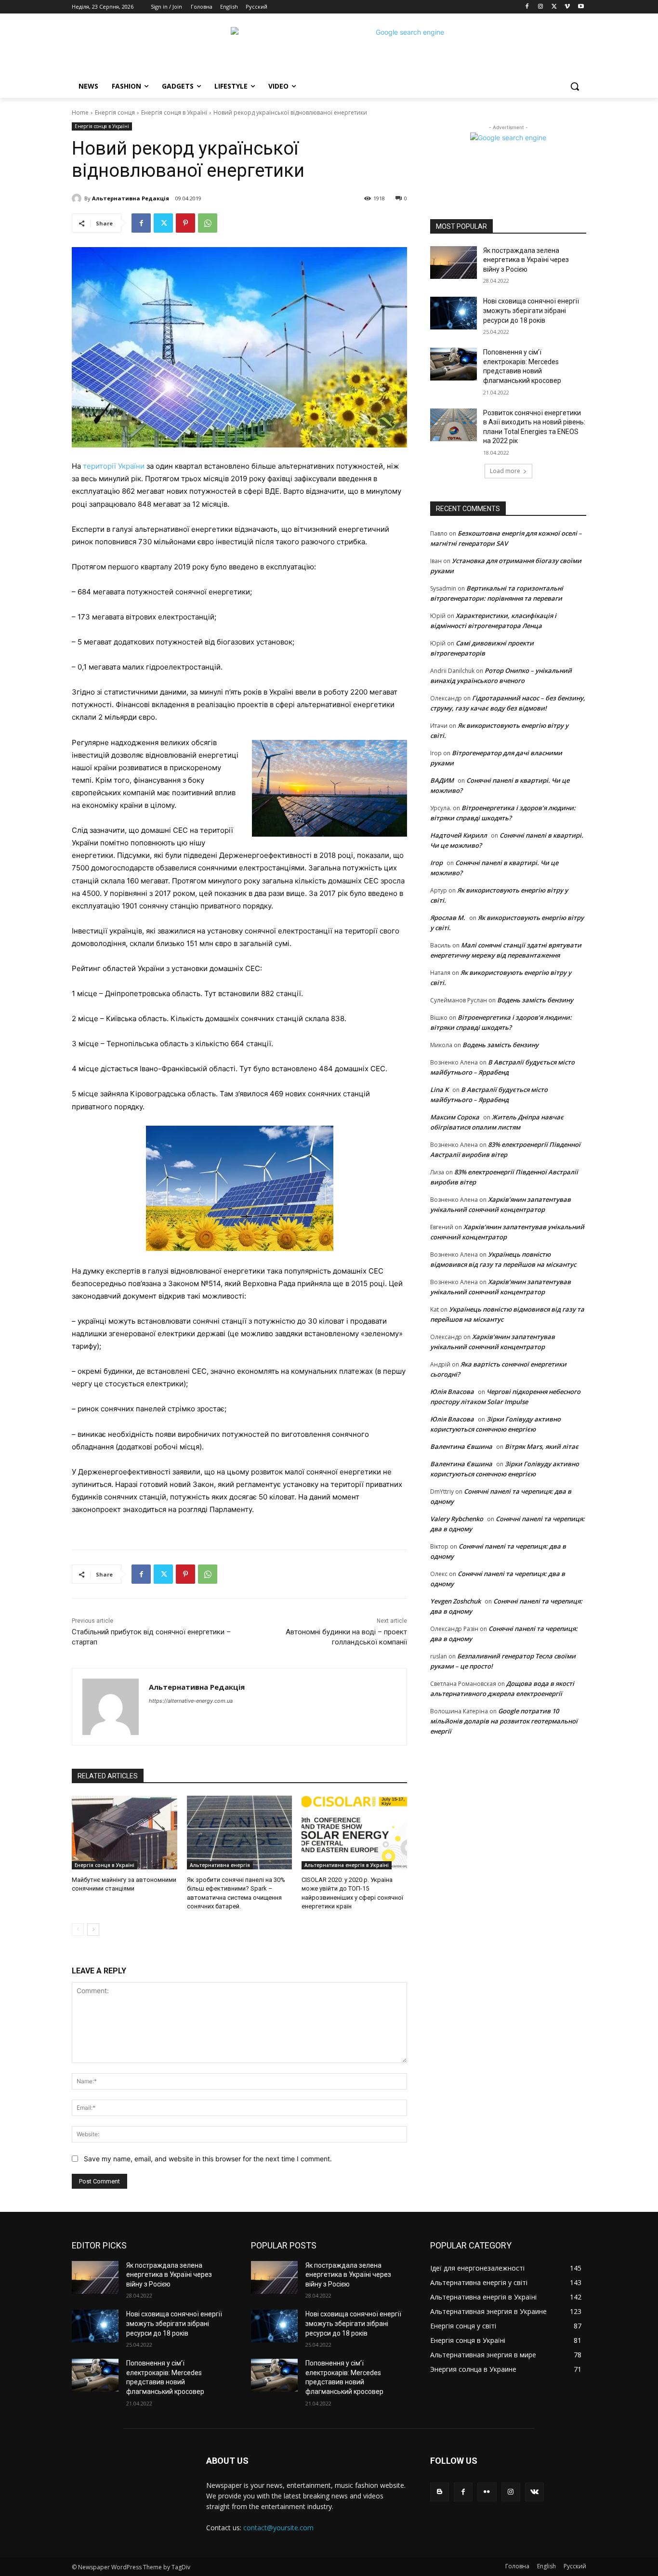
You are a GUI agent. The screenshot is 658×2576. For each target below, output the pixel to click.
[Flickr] (487, 2492)
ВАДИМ (442, 780)
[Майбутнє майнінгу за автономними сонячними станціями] (125, 1833)
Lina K (439, 1090)
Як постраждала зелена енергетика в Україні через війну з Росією (526, 260)
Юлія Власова (452, 1392)
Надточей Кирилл (459, 835)
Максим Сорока (455, 1117)
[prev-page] (78, 1930)
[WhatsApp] (208, 223)
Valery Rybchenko (457, 1519)
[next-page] (93, 1930)
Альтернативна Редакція (131, 198)
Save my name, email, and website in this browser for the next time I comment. (208, 2159)
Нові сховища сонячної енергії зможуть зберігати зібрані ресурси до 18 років (531, 310)
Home (80, 112)
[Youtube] (581, 7)
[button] (575, 86)
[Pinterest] (185, 223)
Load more (505, 471)
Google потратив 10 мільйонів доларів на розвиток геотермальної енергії (504, 1721)
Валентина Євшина (461, 1446)
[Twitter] (554, 7)
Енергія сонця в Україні (174, 112)
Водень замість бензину (535, 1000)
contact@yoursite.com (278, 2528)
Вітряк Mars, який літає (542, 1446)
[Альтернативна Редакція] (78, 198)
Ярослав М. (448, 918)
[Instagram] (541, 7)
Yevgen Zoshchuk (455, 1601)
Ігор (436, 863)
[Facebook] (527, 7)
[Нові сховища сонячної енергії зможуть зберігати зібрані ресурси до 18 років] (454, 313)
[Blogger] (440, 2492)
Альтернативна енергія (220, 1865)
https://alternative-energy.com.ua (191, 1701)
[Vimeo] (567, 7)
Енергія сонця (115, 112)
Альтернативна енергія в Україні (347, 1865)
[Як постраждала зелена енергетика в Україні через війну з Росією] (454, 263)
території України (114, 466)
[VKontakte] (534, 2492)
